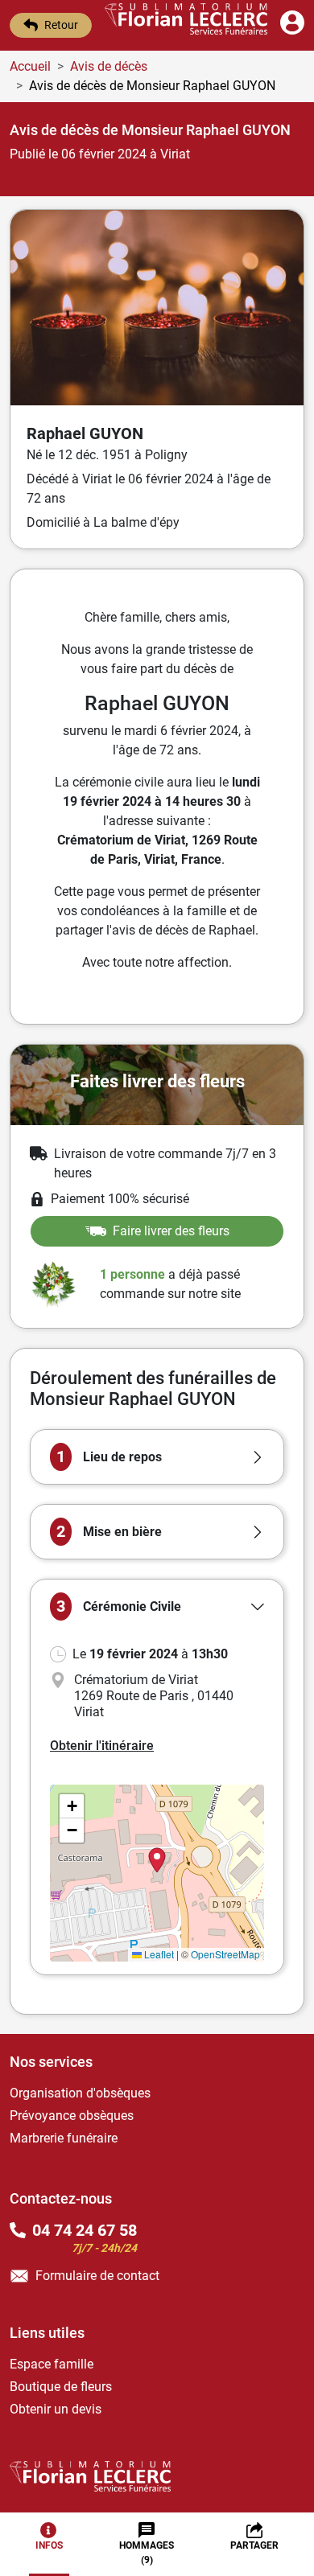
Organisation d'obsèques (80, 2093)
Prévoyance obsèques (72, 2116)
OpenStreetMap (225, 1954)
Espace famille (52, 2364)
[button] (157, 1457)
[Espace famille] (292, 30)
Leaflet (158, 1954)
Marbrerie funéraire (64, 2138)
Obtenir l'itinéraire (102, 1746)
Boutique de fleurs (61, 2387)
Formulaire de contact (97, 2276)
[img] (157, 1873)
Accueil (30, 66)
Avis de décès (109, 66)
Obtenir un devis (56, 2409)
